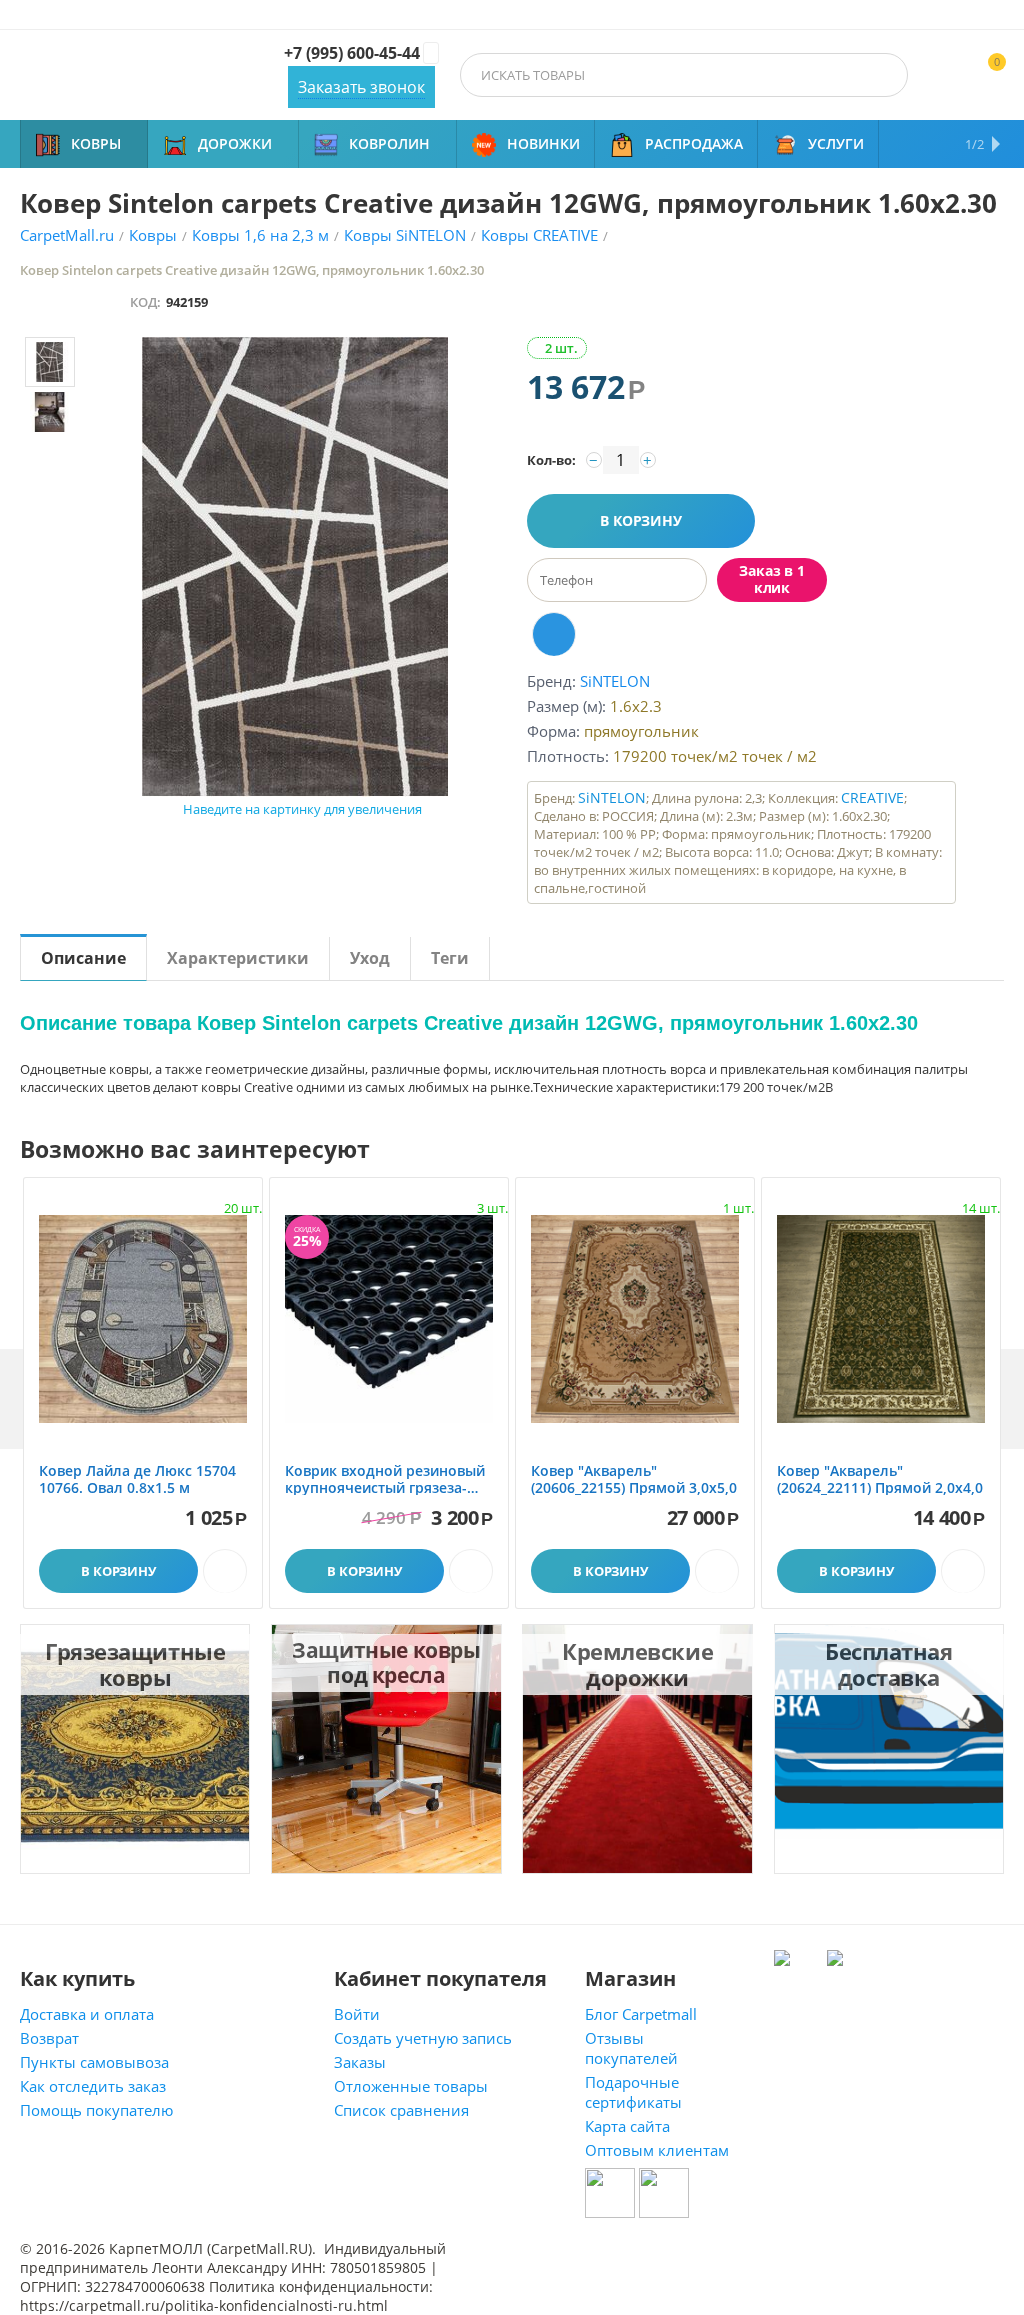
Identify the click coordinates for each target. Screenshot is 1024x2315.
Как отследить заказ (93, 2086)
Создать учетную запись (423, 2038)
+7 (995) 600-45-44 (352, 53)
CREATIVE (872, 797)
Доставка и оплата (87, 2014)
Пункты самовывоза (94, 2062)
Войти (357, 2014)
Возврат (49, 2038)
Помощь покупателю (96, 2110)
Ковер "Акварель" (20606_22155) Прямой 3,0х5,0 (634, 1480)
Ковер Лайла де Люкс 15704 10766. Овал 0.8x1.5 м (137, 1480)
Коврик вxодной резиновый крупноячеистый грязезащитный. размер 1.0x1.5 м (385, 1480)
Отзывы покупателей (631, 2048)
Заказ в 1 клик (772, 579)
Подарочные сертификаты (633, 2092)
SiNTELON (612, 797)
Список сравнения (401, 2110)
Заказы (360, 2062)
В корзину (641, 520)
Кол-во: (551, 460)
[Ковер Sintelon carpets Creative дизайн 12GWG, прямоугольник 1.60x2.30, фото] (294, 567)
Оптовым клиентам (657, 2150)
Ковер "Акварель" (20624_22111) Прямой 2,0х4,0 (880, 1480)
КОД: (145, 302)
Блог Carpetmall (641, 2014)
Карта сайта (627, 2126)
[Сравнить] (554, 634)
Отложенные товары (411, 2086)
